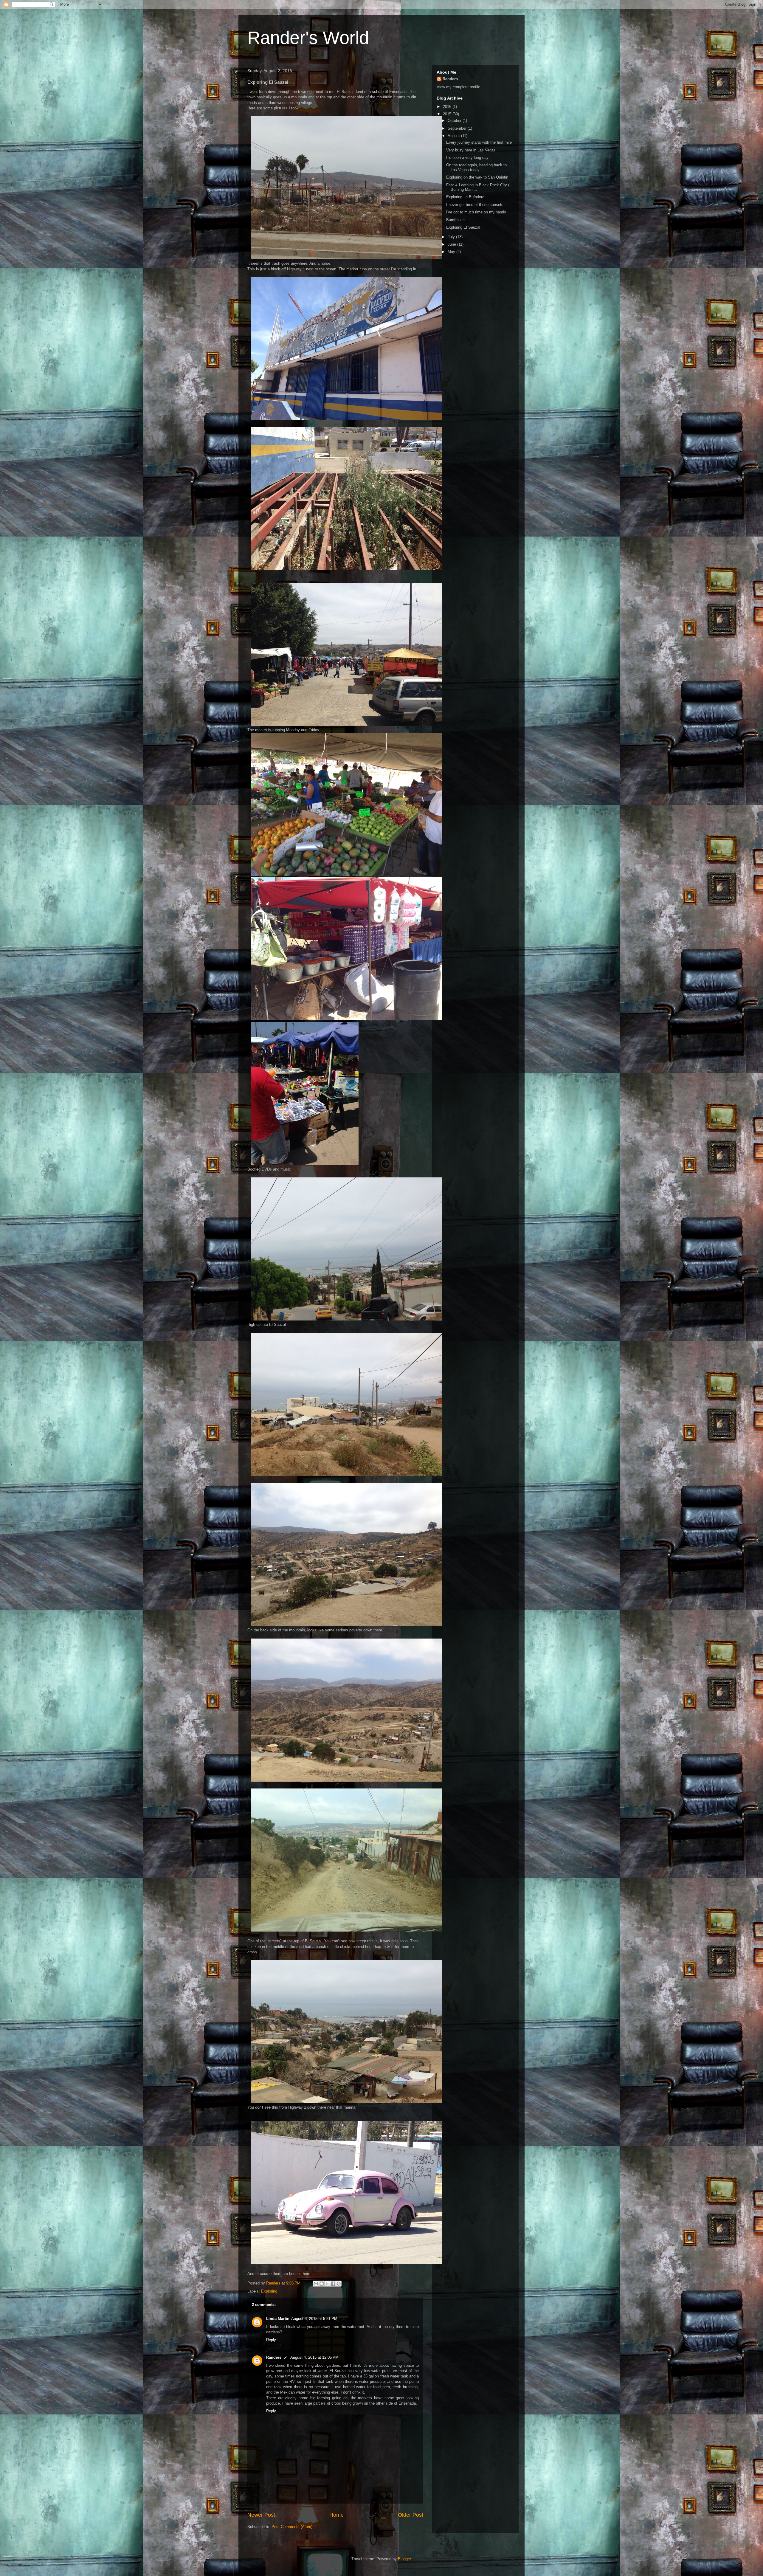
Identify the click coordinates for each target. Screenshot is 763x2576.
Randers (274, 2357)
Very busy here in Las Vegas (471, 150)
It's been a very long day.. (468, 158)
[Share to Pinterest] (339, 2284)
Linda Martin (278, 2319)
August (454, 136)
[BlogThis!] (322, 2284)
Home (336, 2515)
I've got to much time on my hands (476, 212)
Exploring (269, 2291)
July (452, 237)
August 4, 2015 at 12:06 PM (314, 2357)
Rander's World (308, 38)
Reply (271, 2340)
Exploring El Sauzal (463, 227)
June (452, 244)
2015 (448, 114)
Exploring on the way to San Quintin (477, 177)
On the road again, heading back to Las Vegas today (476, 167)
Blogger (404, 2559)
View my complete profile (458, 87)
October (455, 121)
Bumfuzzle (455, 220)
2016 (448, 107)
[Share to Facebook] (333, 2284)
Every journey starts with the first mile (479, 142)
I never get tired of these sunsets (475, 205)
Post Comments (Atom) (292, 2527)
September (458, 128)
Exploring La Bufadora (465, 197)
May (452, 252)
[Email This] (316, 2284)
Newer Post (261, 2515)
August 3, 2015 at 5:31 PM (314, 2319)
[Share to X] (327, 2284)
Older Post (411, 2515)
